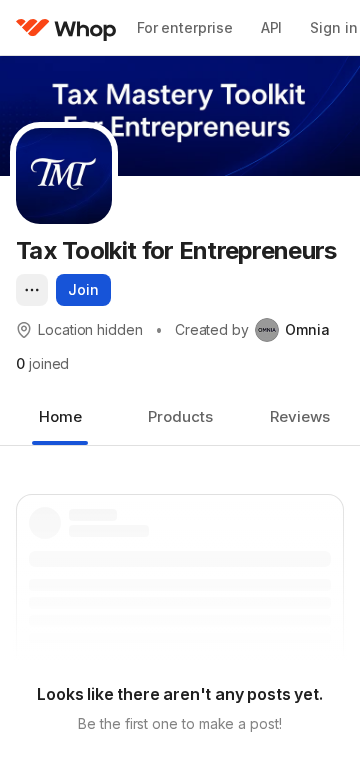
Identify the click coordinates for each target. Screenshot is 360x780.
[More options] (32, 290)
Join (83, 289)
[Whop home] (66, 28)
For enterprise (185, 27)
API (272, 27)
